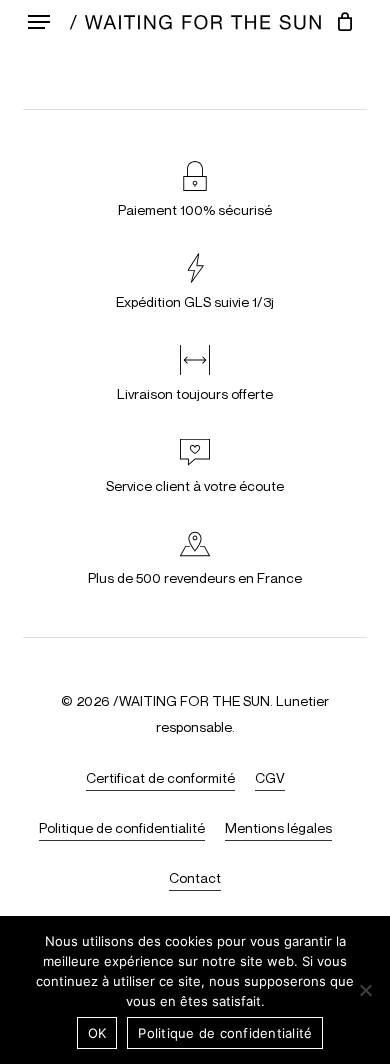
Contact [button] (195, 877)
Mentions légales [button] (278, 827)
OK (97, 1033)
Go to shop (310, 509)
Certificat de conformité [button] (160, 777)
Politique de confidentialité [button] (122, 827)
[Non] (365, 990)
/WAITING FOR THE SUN (191, 700)
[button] (39, 22)
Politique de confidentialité (225, 1033)
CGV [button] (270, 777)
